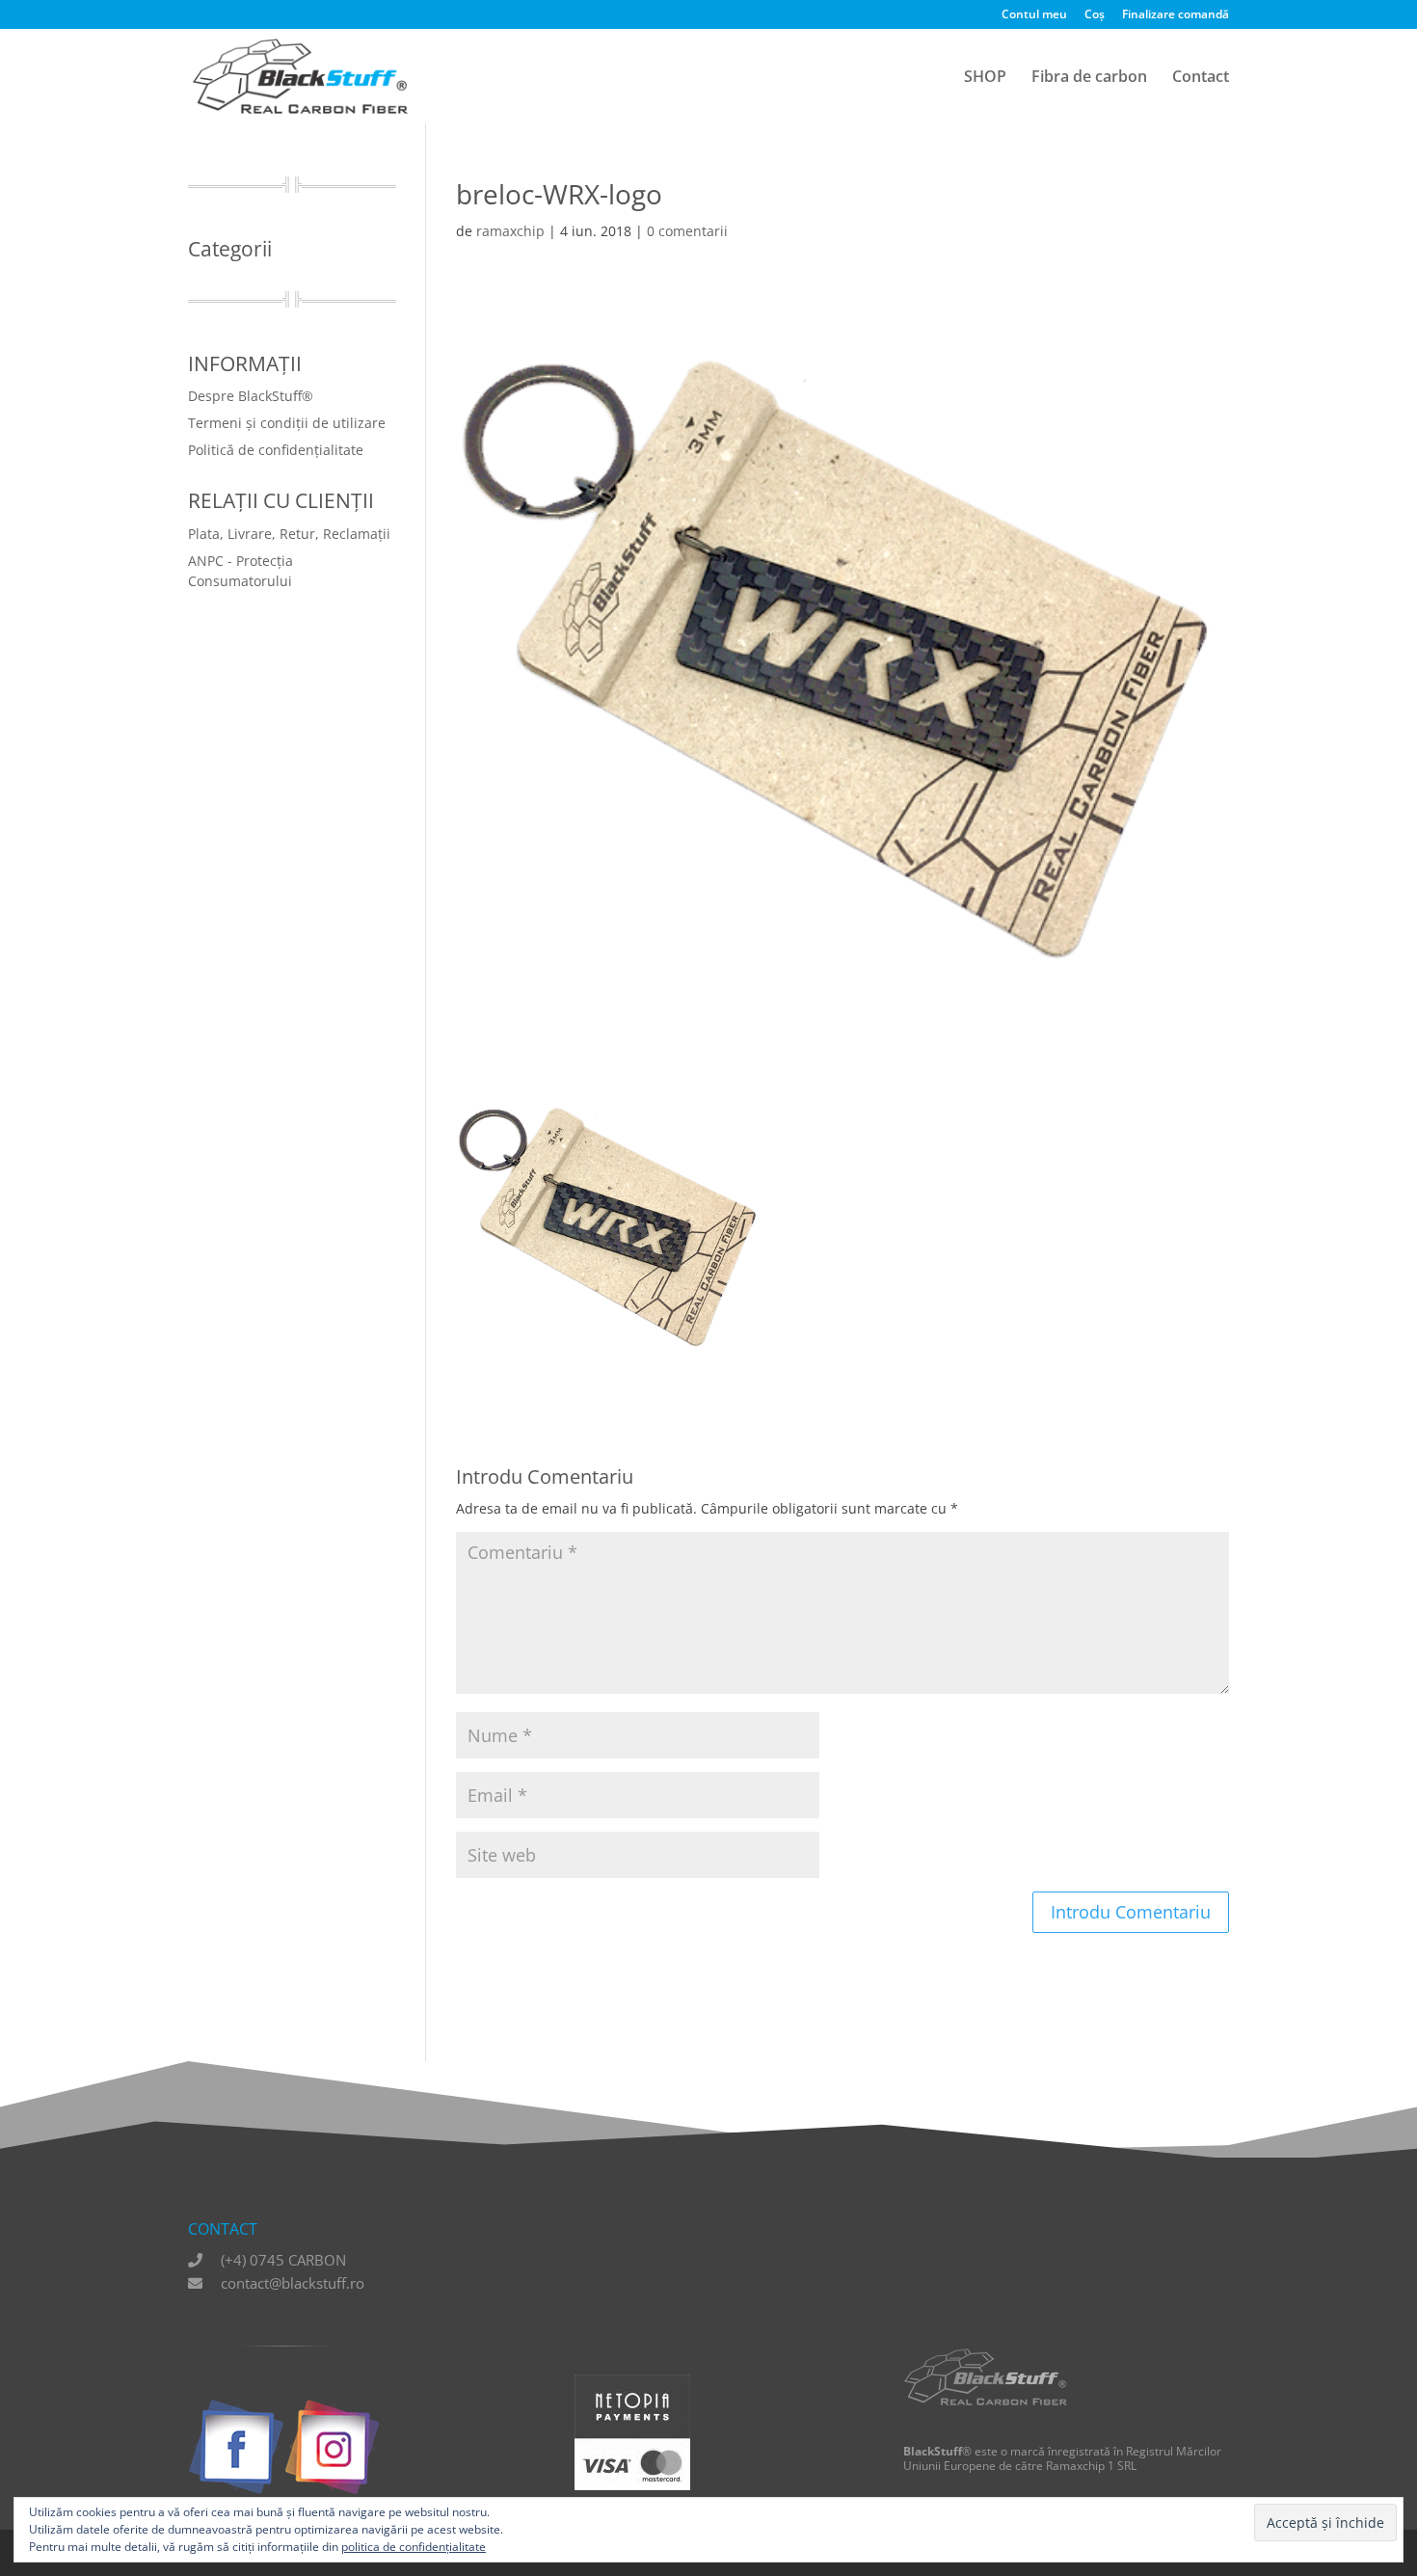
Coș (1095, 15)
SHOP (985, 78)
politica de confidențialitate (414, 2547)
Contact (1201, 78)
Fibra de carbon (1089, 78)
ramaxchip (510, 231)
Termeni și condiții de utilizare (287, 423)
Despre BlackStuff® (251, 396)
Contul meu (1034, 15)
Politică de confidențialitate (276, 450)
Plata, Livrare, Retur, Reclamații (289, 534)
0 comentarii (687, 231)
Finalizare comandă (1176, 15)
